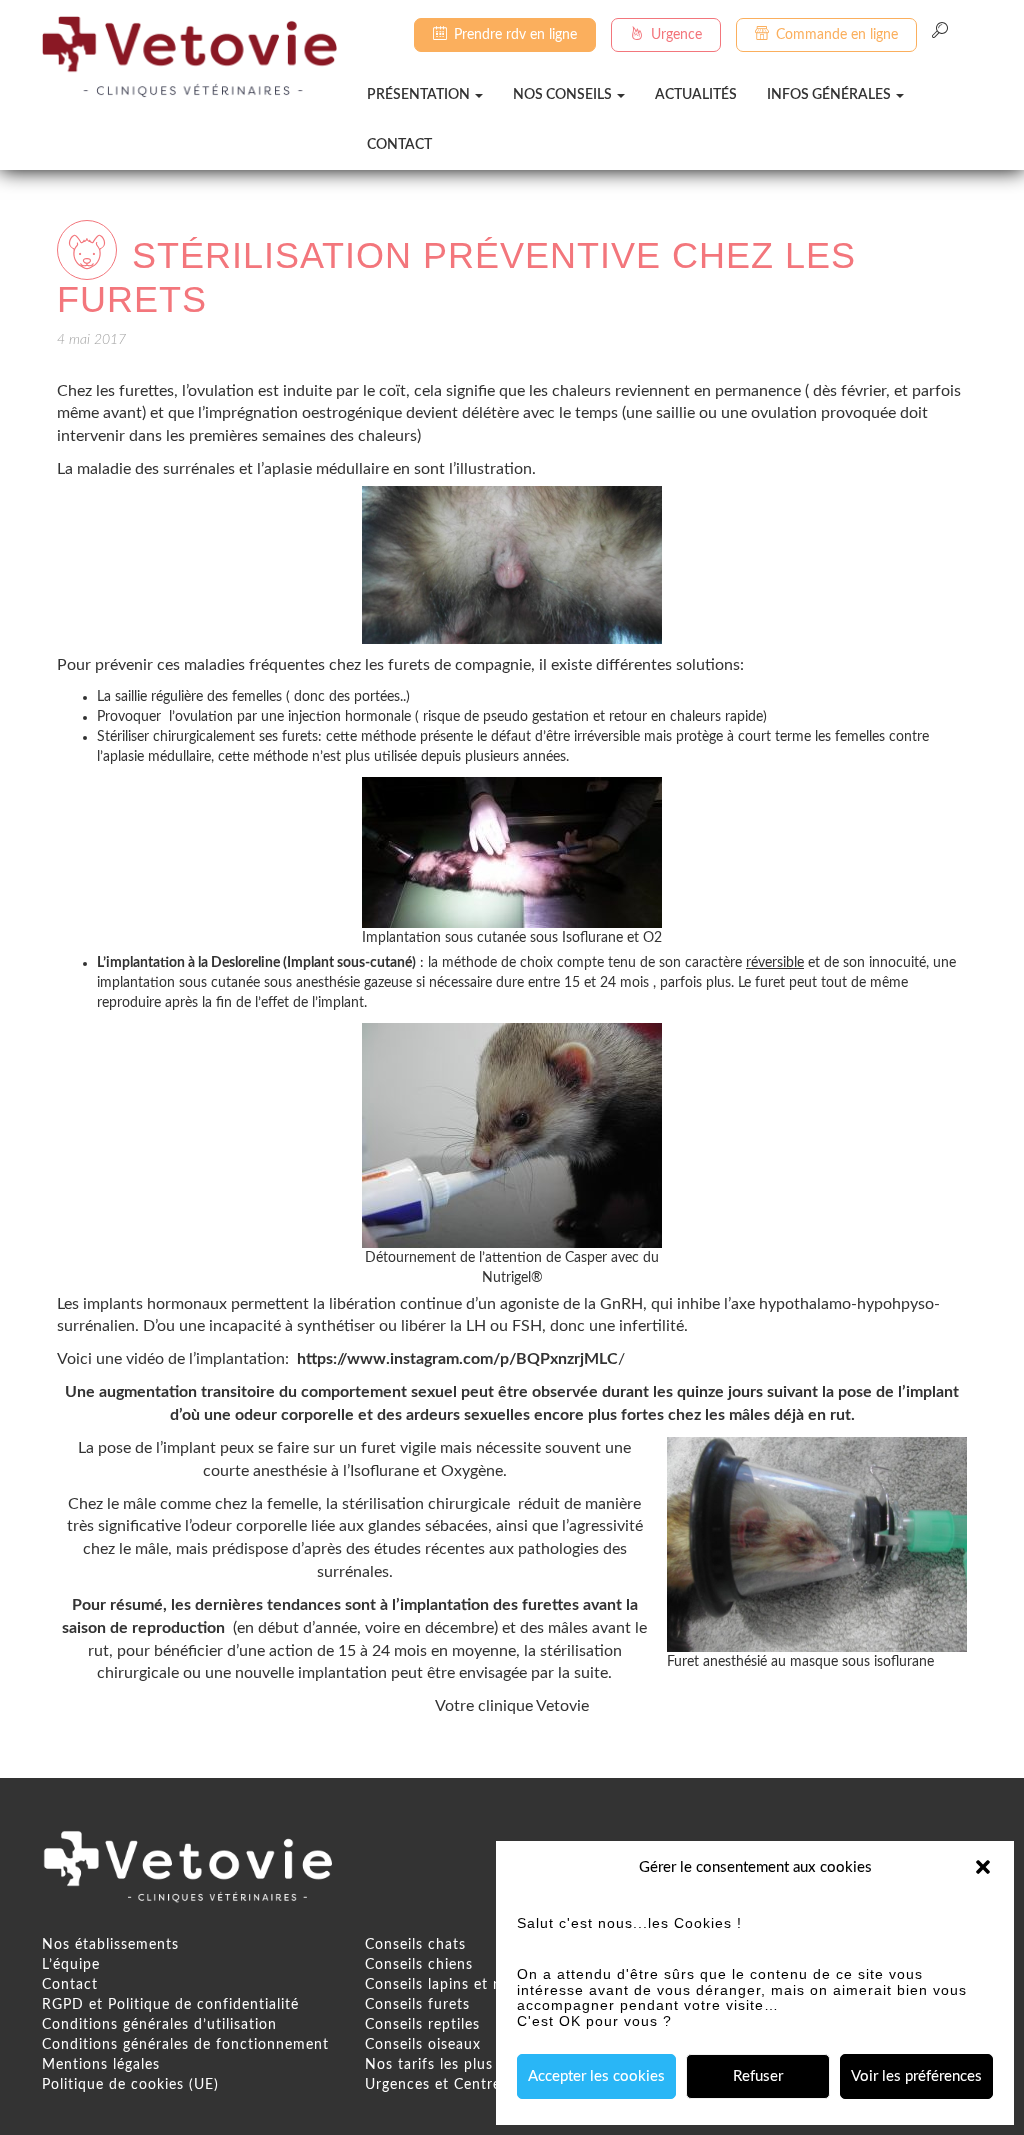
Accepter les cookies (596, 2076)
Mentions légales (101, 2065)
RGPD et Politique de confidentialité (170, 2005)
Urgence (676, 35)
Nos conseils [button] (564, 95)
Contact (399, 145)
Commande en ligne (837, 35)
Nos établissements (110, 1945)
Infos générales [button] (830, 95)
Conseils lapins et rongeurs (460, 1985)
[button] (983, 1867)
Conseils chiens (419, 1965)
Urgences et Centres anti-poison (479, 2085)
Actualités (696, 95)
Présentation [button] (420, 95)
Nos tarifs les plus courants (462, 2065)
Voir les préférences (916, 2076)
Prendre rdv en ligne (515, 35)
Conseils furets (417, 2005)
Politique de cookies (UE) (130, 2085)
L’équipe (71, 1965)
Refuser (758, 2076)
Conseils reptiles (422, 2025)
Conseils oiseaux (423, 2045)
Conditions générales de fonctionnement (185, 2045)
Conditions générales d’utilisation (159, 2025)
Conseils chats (415, 1945)
